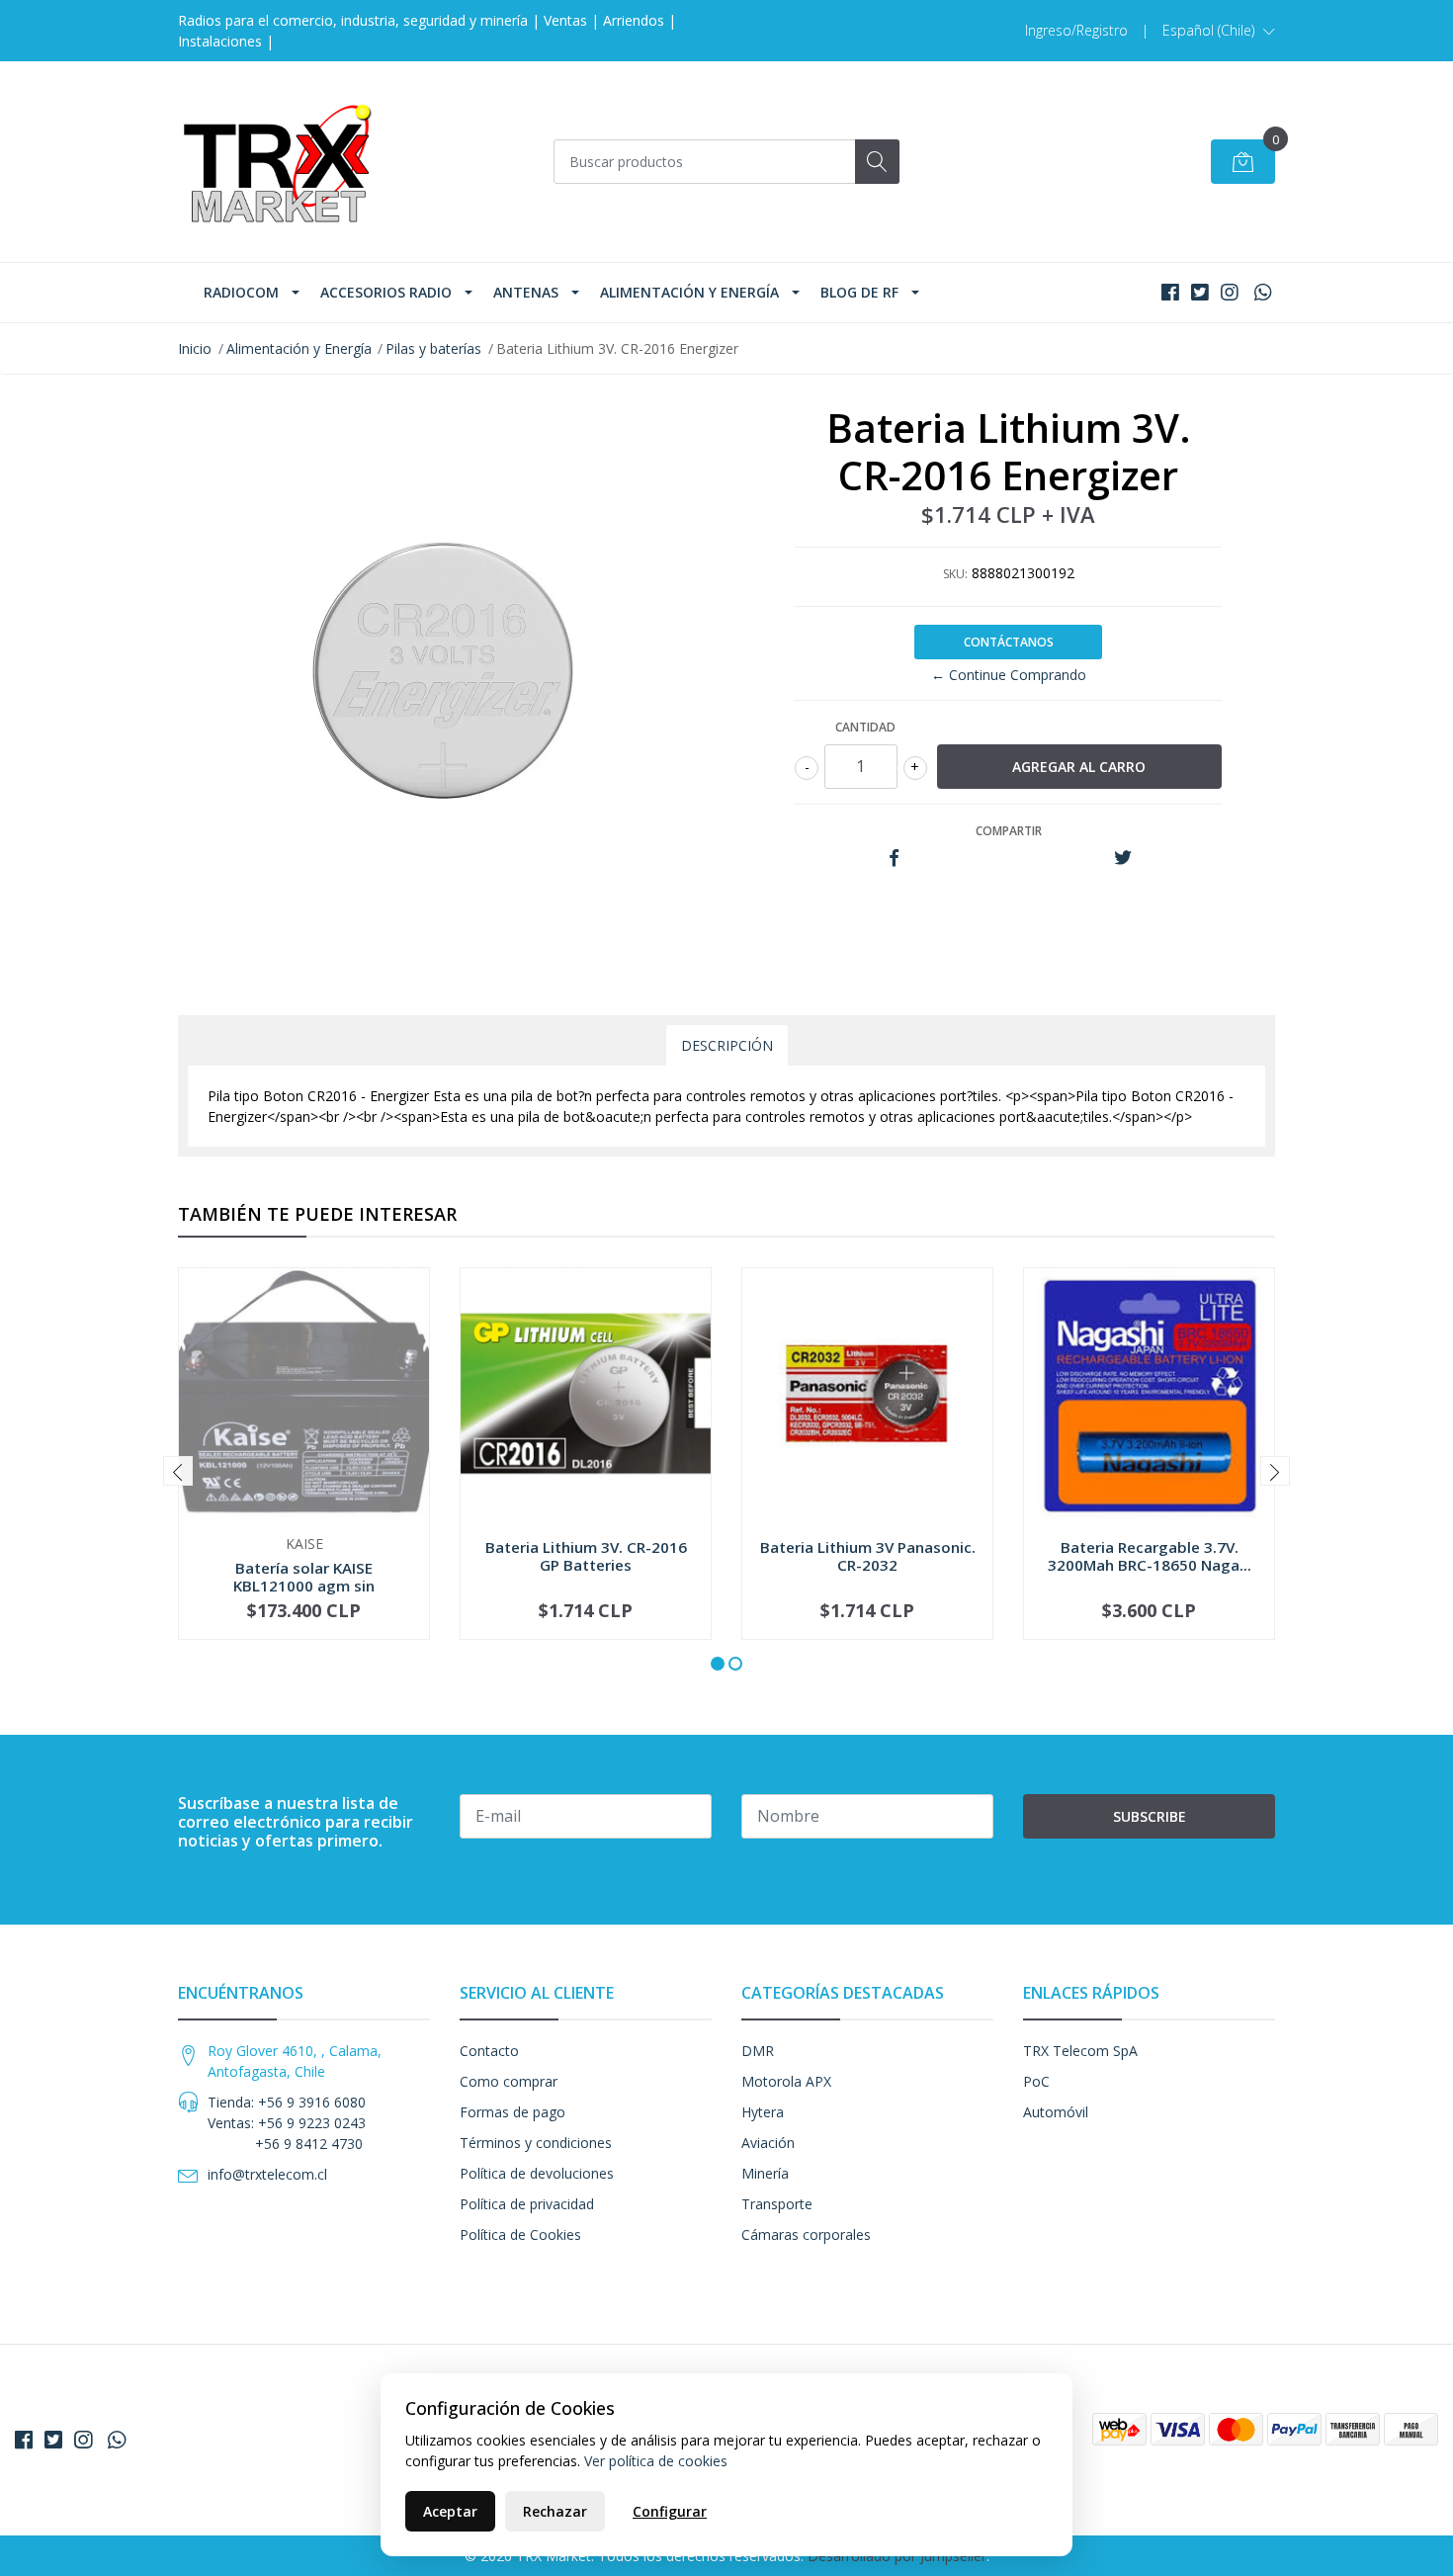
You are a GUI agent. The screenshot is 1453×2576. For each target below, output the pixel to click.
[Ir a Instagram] (1230, 292)
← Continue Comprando (1009, 675)
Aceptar (450, 2511)
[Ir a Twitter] (1200, 292)
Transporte (777, 2204)
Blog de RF (859, 292)
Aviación (768, 2143)
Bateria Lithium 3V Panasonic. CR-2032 (868, 1556)
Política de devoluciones (537, 2173)
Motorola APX (786, 2081)
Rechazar (555, 2511)
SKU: (955, 574)
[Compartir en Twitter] (1122, 859)
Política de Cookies (520, 2234)
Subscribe (1150, 1816)
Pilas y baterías (433, 348)
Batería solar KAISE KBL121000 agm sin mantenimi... (304, 1586)
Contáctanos (1009, 642)
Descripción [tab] (727, 1045)
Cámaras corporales (806, 2234)
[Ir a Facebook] (1170, 292)
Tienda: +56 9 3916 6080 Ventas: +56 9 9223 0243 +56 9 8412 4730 (287, 2123)
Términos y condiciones (536, 2143)
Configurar (670, 2511)
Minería (765, 2173)
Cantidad (865, 727)
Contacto (489, 2051)
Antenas (526, 292)
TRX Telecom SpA (1080, 2051)
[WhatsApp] (1263, 292)
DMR (758, 2051)
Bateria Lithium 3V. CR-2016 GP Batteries (586, 1556)
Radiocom (241, 292)
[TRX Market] (277, 162)
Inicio (195, 348)
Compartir (1009, 831)
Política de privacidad (527, 2204)
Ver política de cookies (656, 2461)
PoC (1036, 2081)
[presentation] (178, 1471)
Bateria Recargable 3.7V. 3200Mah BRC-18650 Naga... (1150, 1556)
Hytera (763, 2112)
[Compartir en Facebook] (894, 859)
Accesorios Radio (386, 292)
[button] (1219, 31)
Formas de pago (513, 2112)
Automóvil (1056, 2112)
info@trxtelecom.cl (267, 2174)
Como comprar (509, 2081)
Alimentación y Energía (689, 292)
